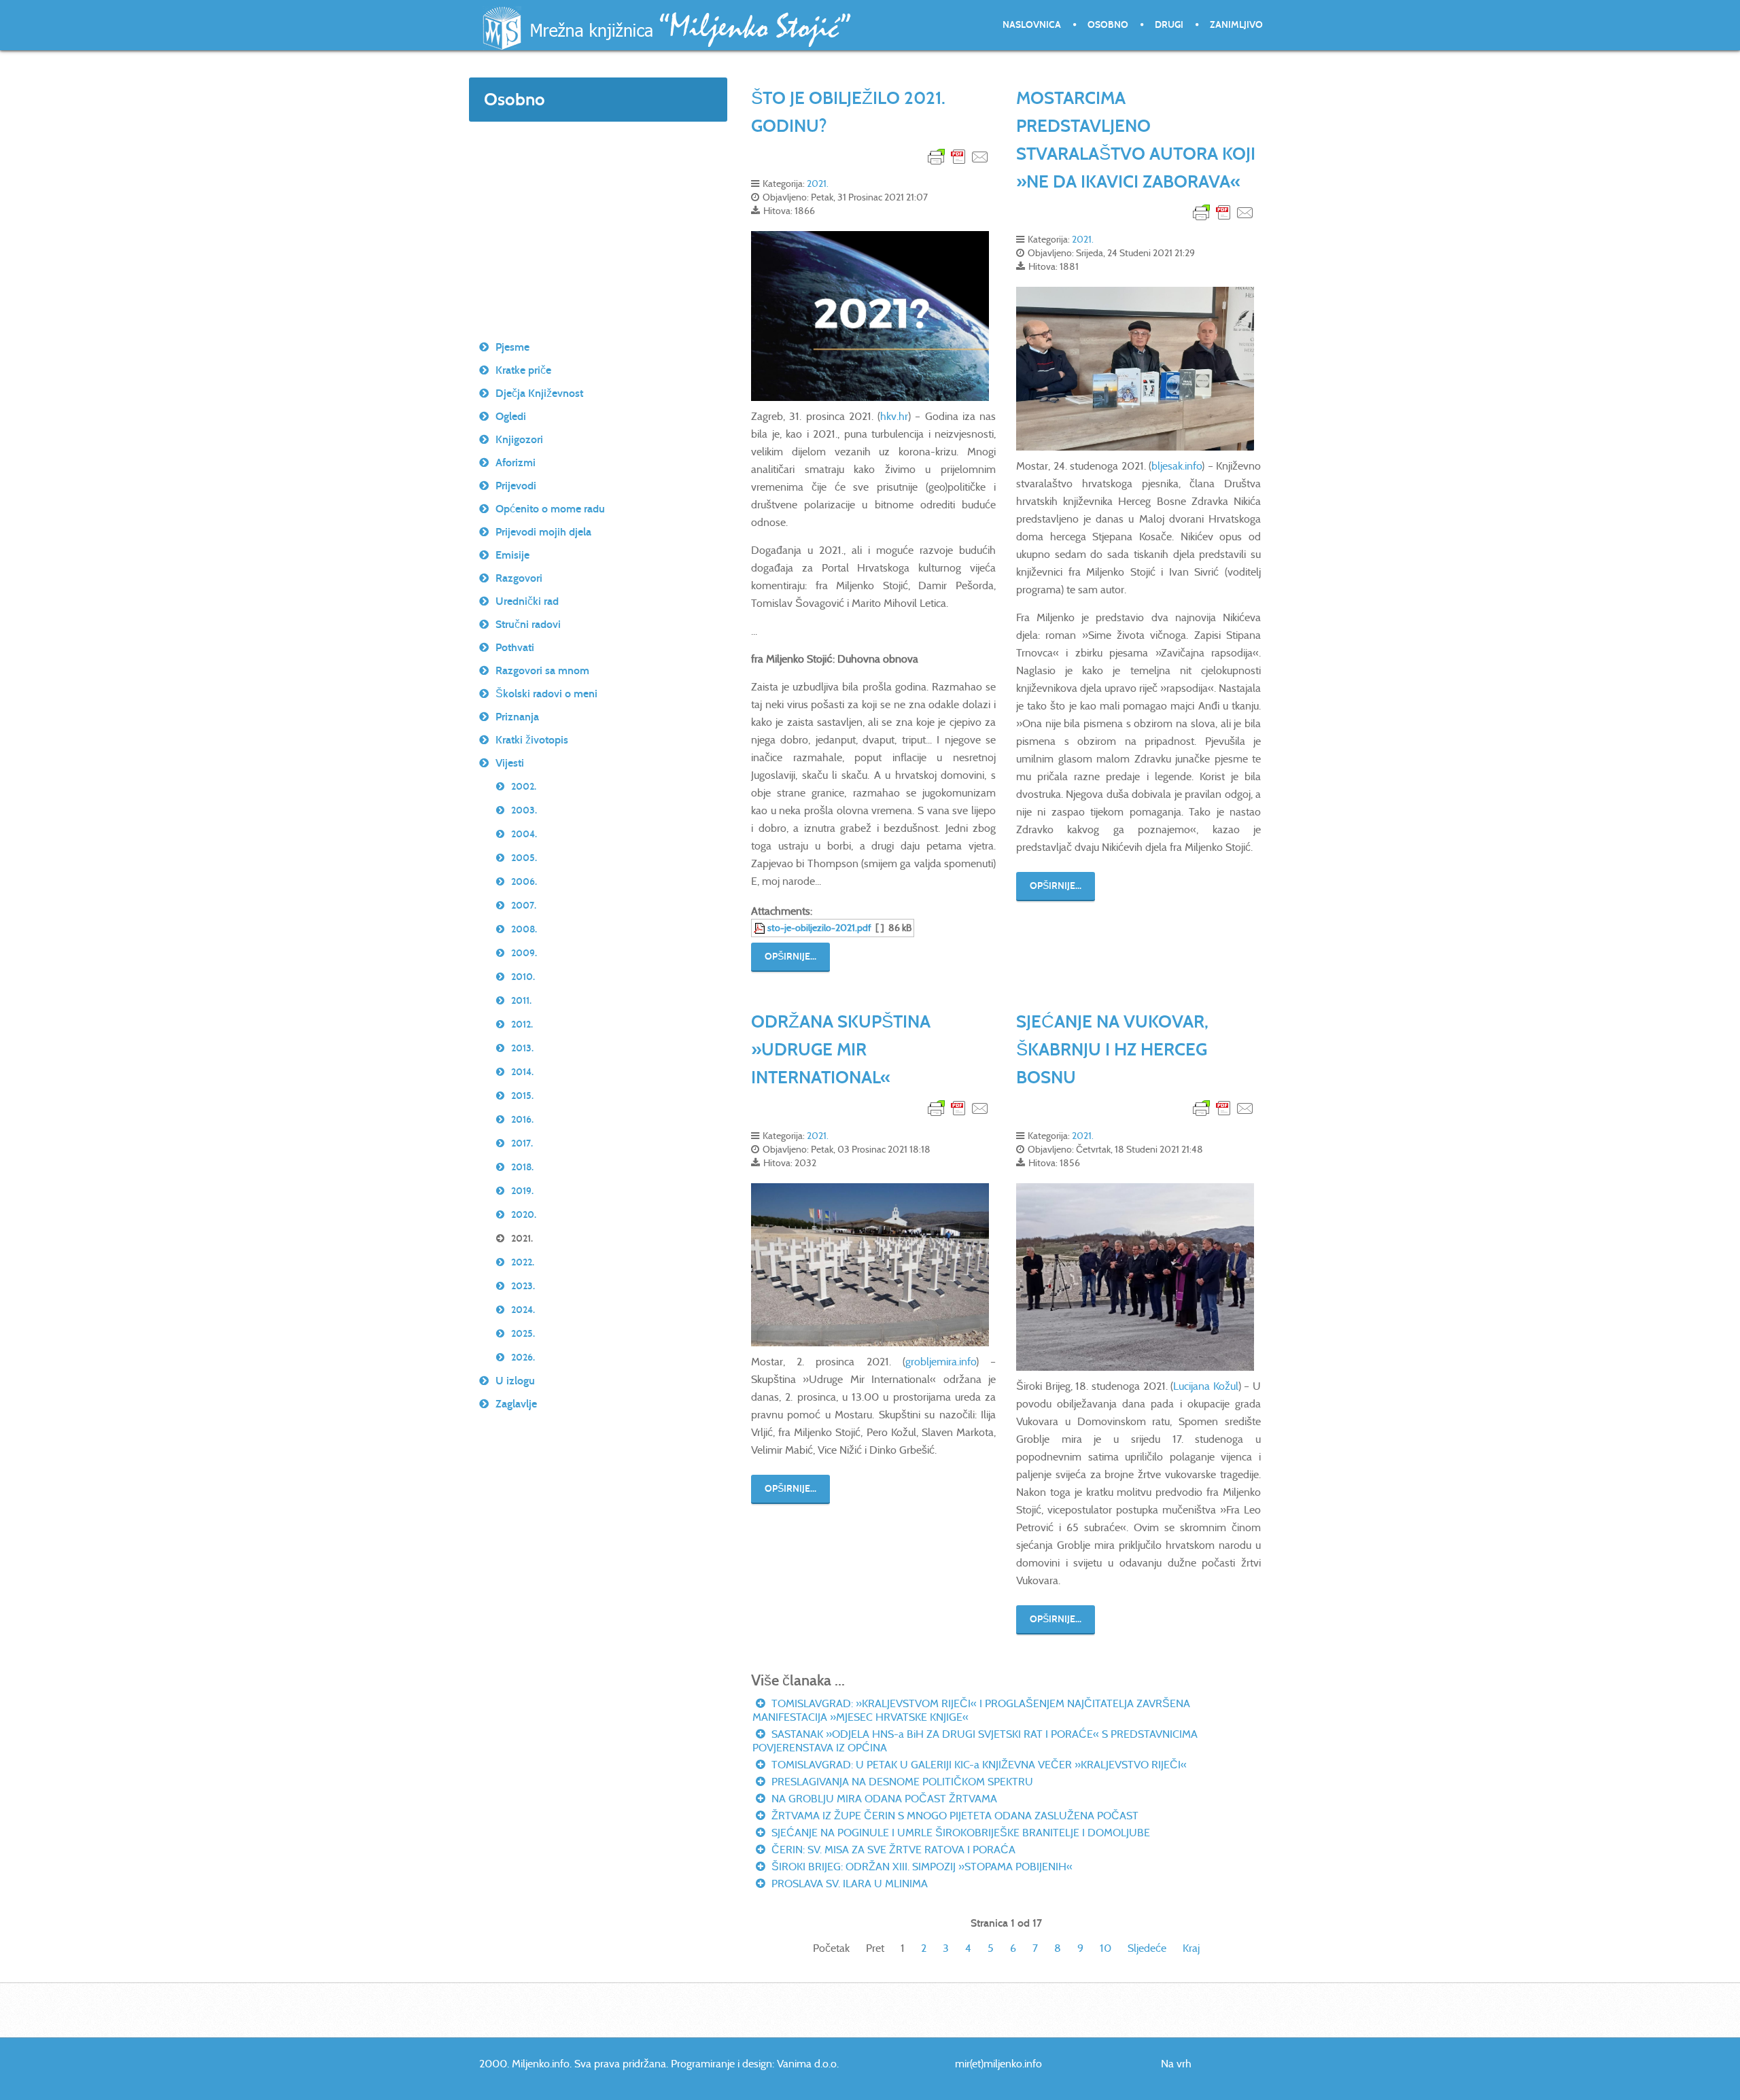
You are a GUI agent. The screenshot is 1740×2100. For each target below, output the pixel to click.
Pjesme (512, 347)
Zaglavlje (516, 1404)
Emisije (512, 555)
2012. (522, 1025)
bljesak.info (1177, 466)
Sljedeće (1147, 1948)
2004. (524, 834)
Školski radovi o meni (546, 694)
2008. (524, 929)
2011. (521, 1001)
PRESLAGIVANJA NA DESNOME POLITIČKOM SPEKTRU (901, 1782)
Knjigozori (519, 439)
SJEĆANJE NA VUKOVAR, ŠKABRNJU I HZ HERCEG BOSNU (1112, 1049)
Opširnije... (790, 957)
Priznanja (517, 717)
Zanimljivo (1236, 25)
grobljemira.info (941, 1362)
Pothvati (515, 647)
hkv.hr (894, 416)
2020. (524, 1215)
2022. (523, 1262)
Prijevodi (516, 486)
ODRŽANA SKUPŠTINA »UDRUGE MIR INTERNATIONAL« (841, 1049)
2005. (524, 858)
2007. (524, 906)
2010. (523, 977)
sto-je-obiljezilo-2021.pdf (819, 928)
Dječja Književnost (539, 393)
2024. (523, 1310)
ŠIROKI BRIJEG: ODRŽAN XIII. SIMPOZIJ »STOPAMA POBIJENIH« (921, 1867)
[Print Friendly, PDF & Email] (958, 156)
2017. (522, 1143)
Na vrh (1176, 2064)
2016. (522, 1120)
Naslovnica (1032, 25)
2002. (524, 787)
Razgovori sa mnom (542, 670)
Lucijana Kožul (1206, 1386)
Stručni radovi (528, 624)
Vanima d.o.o (807, 2064)
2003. (524, 810)
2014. (522, 1072)
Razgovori (519, 578)
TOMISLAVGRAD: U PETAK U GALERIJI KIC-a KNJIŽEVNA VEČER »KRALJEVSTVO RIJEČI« (978, 1765)
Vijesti (510, 763)
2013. (522, 1048)
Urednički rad (527, 601)
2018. (522, 1167)
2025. (523, 1334)
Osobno (1108, 25)
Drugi (1169, 25)
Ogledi (511, 416)
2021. (818, 183)
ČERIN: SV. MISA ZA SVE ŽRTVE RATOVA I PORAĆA (892, 1850)
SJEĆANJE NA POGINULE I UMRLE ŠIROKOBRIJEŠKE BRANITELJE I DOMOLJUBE (959, 1833)
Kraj (1191, 1948)
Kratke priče (523, 370)
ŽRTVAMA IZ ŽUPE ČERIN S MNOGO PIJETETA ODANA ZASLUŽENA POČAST (954, 1816)
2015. (522, 1096)
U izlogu (515, 1381)
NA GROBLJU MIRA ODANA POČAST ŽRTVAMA (883, 1799)
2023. (523, 1286)
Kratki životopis (532, 740)
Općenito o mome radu (550, 509)
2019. (522, 1191)
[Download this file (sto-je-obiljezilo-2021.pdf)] (761, 928)
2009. (524, 953)
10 (1106, 1948)
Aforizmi (516, 462)
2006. (524, 882)
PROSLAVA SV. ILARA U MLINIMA (848, 1884)
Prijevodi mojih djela (543, 532)
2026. (523, 1358)
